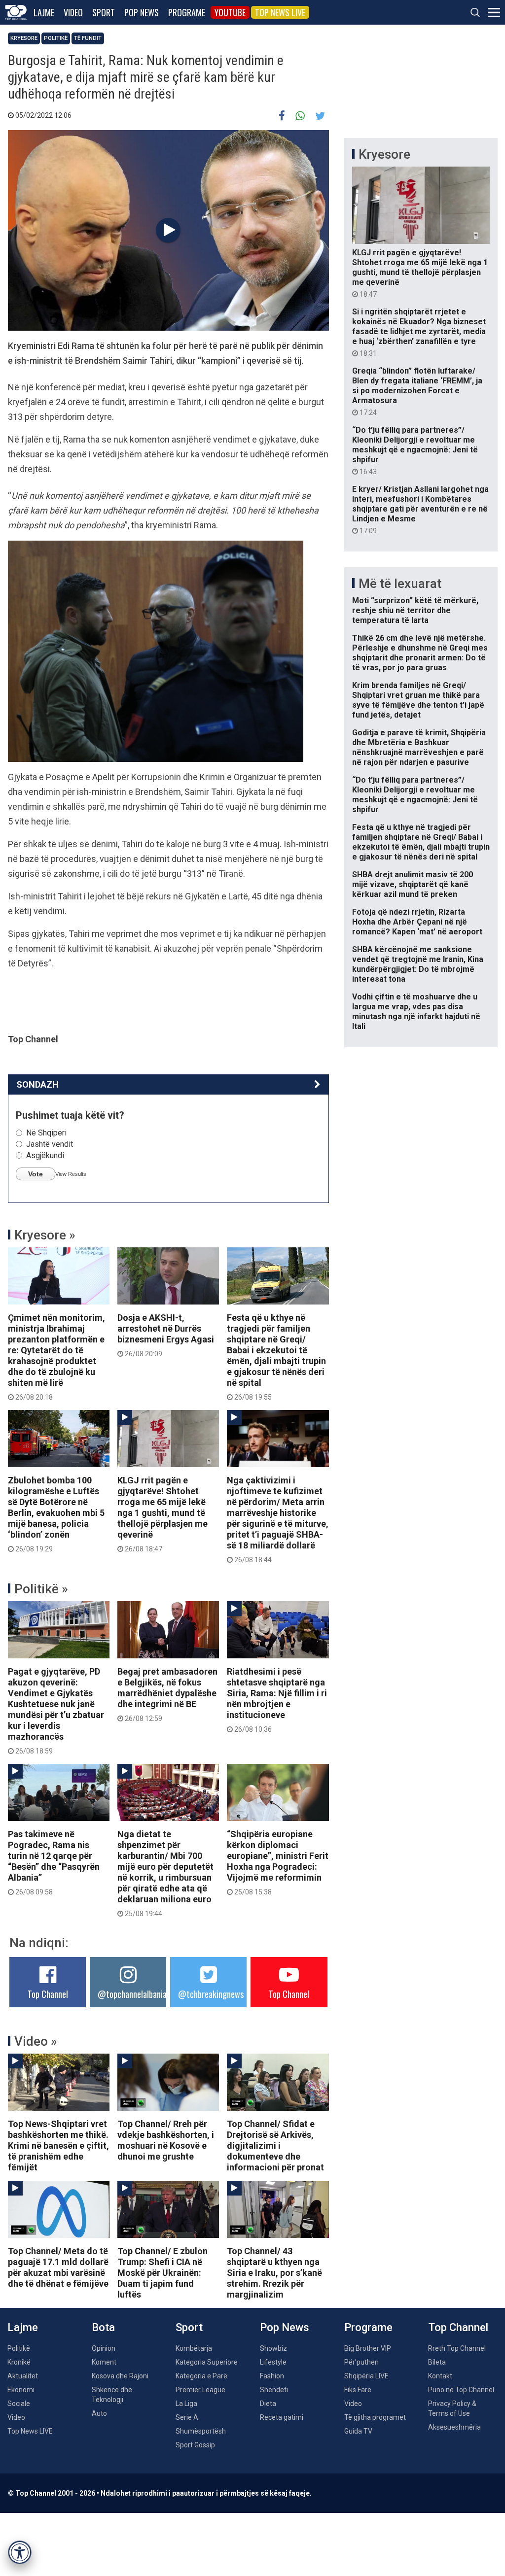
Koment (104, 2362)
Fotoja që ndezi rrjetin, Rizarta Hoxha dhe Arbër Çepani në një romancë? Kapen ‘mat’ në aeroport (417, 922)
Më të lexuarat (400, 584)
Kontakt (440, 2376)
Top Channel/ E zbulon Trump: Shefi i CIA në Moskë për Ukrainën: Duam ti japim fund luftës (162, 2273)
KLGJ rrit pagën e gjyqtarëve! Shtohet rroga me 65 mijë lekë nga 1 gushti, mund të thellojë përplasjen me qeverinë (162, 1514)
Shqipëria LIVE (366, 2376)
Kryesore (24, 38)
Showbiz (273, 2348)
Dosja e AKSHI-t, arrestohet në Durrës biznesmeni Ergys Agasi (166, 1335)
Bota (103, 2327)
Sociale (19, 2404)
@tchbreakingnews (211, 1994)
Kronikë (19, 2362)
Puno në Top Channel (461, 2390)
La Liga (186, 2404)
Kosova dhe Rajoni (120, 2376)
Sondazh (37, 1084)
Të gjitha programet (375, 2417)
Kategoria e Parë (201, 2376)
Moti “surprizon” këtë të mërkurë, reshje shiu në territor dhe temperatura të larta (415, 610)
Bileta (437, 2362)
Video (73, 12)
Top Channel (48, 1994)
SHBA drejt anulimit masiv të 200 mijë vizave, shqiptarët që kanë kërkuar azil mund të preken (413, 884)
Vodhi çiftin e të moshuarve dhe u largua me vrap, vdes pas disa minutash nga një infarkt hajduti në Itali (416, 1012)
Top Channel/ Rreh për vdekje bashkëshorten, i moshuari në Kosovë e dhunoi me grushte (166, 2140)
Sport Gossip (195, 2445)
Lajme (44, 12)
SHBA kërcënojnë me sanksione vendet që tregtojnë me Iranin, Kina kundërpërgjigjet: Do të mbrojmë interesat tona (418, 964)
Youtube (230, 12)
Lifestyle (273, 2362)
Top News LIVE (280, 12)
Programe (187, 12)
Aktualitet (23, 2376)
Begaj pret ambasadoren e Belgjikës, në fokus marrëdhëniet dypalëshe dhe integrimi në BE (167, 1694)
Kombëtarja (194, 2348)
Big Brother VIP (368, 2348)
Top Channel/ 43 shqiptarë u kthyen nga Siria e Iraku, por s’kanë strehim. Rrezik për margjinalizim (274, 2273)
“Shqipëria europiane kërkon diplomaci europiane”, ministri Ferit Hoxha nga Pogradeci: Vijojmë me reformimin (278, 1862)
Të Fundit (88, 38)
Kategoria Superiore (207, 2362)
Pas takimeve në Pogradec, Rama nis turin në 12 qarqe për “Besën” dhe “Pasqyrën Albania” (54, 1862)
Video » (36, 2041)
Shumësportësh (201, 2431)
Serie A (187, 2417)
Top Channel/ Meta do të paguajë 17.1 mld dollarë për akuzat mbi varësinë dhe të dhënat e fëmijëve (58, 2267)
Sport (104, 12)
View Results (71, 1174)
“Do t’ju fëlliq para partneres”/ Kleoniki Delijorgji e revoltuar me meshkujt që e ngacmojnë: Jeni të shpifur (415, 450)
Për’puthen (361, 2362)
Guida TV (358, 2431)
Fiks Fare (358, 2390)
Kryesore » (45, 1235)
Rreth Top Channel (457, 2348)
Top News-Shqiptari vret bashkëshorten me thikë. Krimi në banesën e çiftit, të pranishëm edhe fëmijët (58, 2146)
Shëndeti (274, 2390)
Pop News (142, 12)
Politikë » (41, 1589)
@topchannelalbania (132, 1994)
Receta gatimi (282, 2417)
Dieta (268, 2404)
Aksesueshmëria (454, 2427)
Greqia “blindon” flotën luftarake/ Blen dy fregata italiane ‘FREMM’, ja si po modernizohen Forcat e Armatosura (417, 391)
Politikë (56, 38)
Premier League (200, 2390)
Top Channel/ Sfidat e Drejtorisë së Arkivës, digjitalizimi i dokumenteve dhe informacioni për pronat (275, 2146)
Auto (99, 2413)
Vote (36, 1174)
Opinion (104, 2348)
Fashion (272, 2376)
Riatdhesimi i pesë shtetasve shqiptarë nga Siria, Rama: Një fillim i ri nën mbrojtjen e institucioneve (277, 1700)
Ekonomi (21, 2390)
